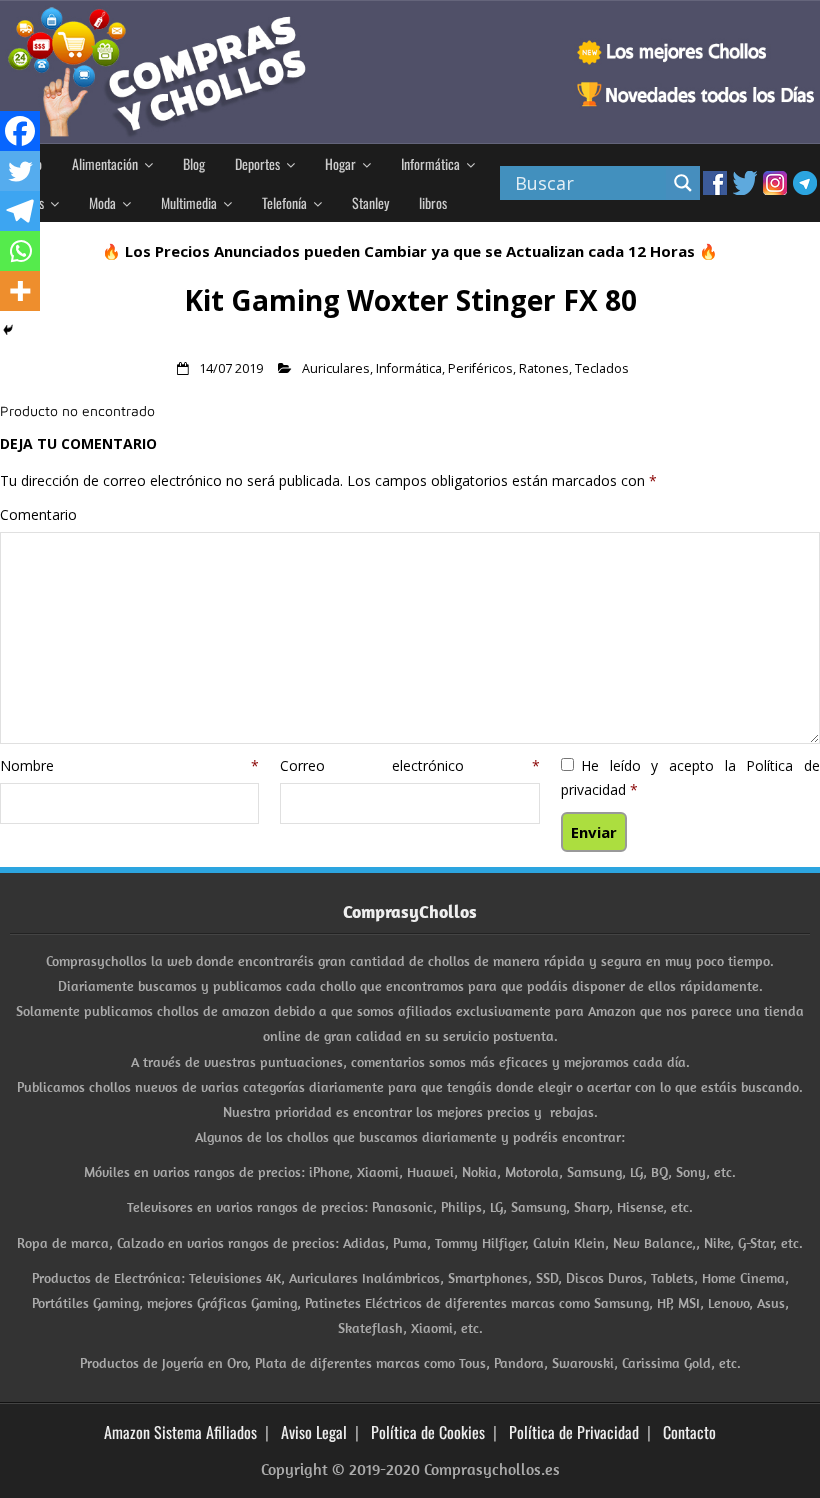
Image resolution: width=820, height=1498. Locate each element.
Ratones (544, 368)
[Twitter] (20, 171)
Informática (430, 163)
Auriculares (336, 368)
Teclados (602, 368)
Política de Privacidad (574, 1432)
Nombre (129, 765)
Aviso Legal (314, 1432)
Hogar (340, 163)
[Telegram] (20, 211)
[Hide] (8, 330)
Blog (194, 163)
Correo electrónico (409, 765)
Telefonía (284, 202)
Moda (102, 202)
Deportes (257, 163)
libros (433, 202)
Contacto (689, 1432)
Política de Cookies (428, 1432)
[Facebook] (20, 131)
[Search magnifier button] (683, 183)
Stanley (370, 202)
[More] (20, 291)
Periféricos (480, 368)
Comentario (38, 514)
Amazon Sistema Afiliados (180, 1432)
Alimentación (105, 163)
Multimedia (189, 202)
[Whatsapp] (20, 251)
